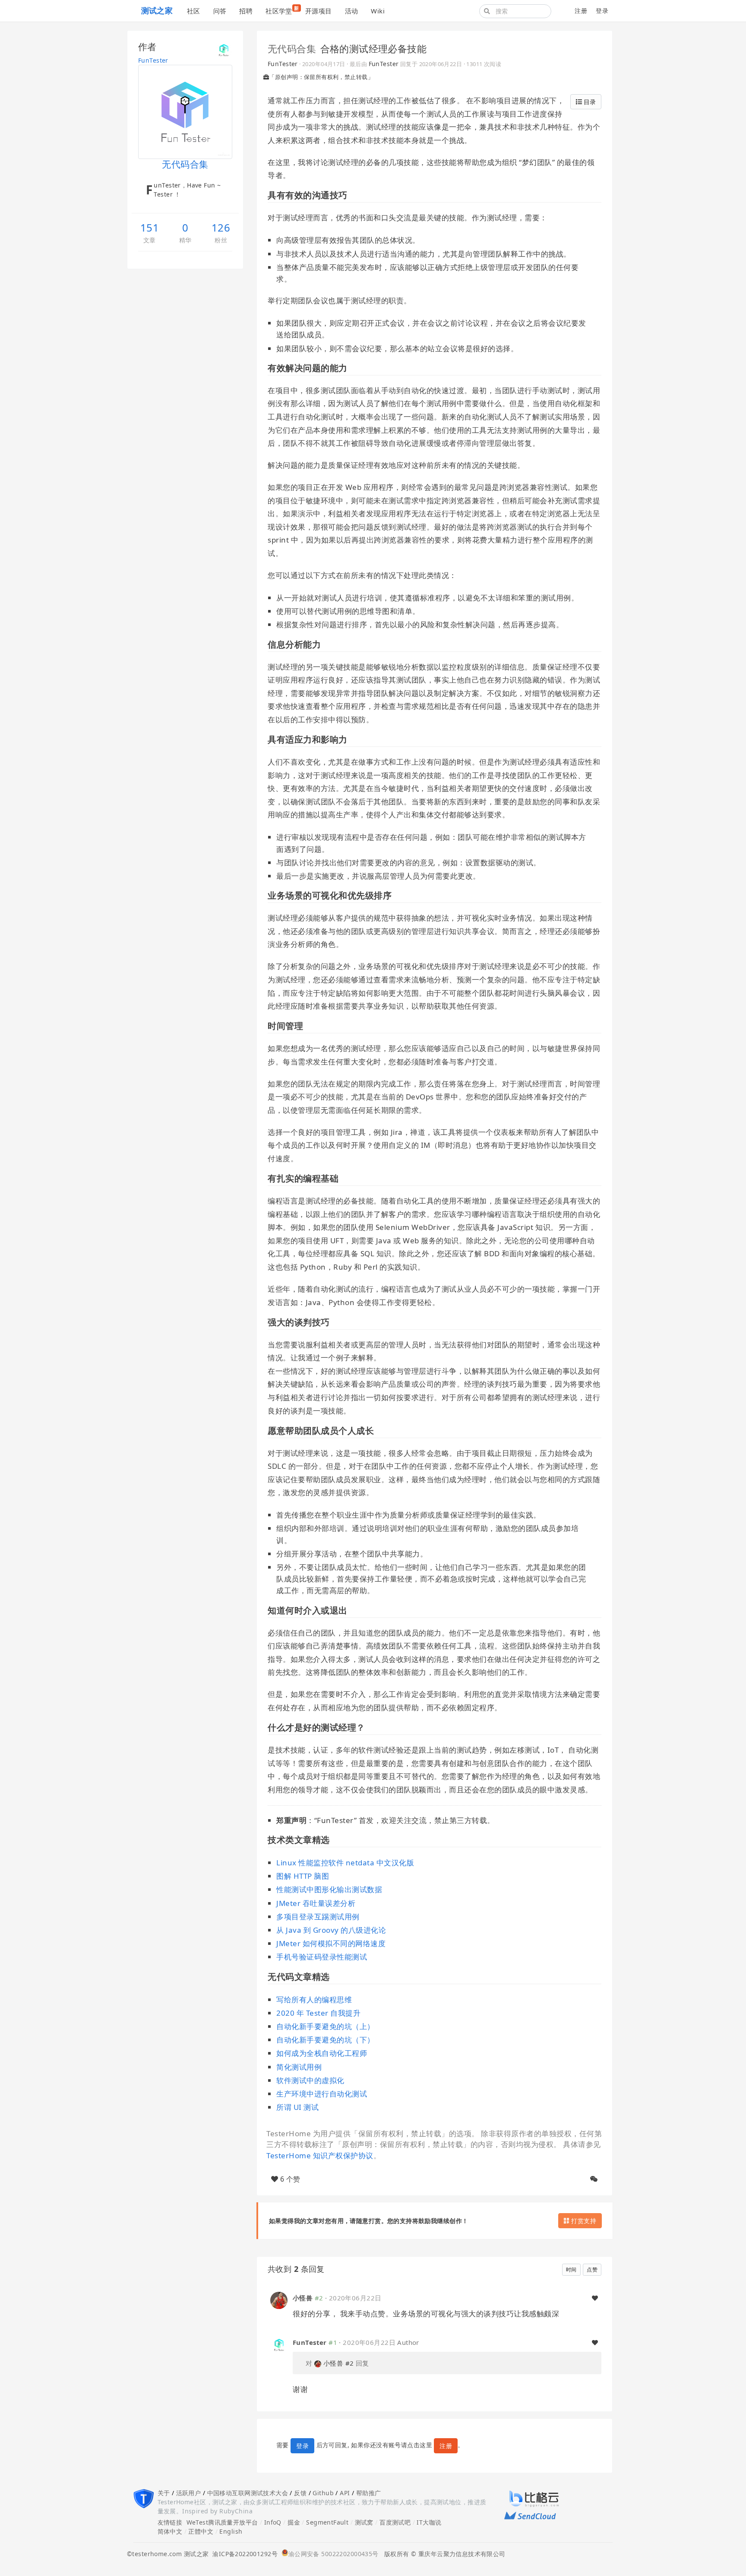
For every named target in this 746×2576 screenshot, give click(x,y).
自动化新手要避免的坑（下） (326, 2040)
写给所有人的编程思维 (314, 1999)
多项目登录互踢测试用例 (318, 1917)
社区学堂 (282, 10)
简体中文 (170, 2531)
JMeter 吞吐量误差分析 (316, 1903)
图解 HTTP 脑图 (303, 1876)
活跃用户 (189, 2493)
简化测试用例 (299, 2067)
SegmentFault (327, 2522)
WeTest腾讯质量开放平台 (222, 2522)
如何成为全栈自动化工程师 (322, 2053)
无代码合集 (292, 48)
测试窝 (364, 2522)
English (231, 2531)
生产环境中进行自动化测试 (322, 2094)
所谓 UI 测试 (297, 2107)
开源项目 (319, 11)
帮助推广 (369, 2493)
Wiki (378, 11)
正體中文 (201, 2531)
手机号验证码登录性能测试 (322, 1957)
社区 (194, 11)
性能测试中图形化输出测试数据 (329, 1889)
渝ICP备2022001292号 (243, 2554)
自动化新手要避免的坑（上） (326, 2026)
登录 (602, 11)
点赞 (592, 2269)
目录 (589, 102)
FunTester (153, 60)
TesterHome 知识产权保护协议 (320, 2155)
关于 (164, 2493)
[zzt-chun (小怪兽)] (279, 2300)
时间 (571, 2269)
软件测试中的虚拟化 (310, 2080)
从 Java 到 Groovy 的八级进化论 (331, 1930)
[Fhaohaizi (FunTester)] (279, 2344)
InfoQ (273, 2522)
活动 (352, 11)
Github (323, 2493)
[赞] (595, 2298)
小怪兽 (303, 2298)
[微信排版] (594, 2179)
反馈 (300, 2493)
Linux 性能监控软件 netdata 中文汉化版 (345, 1863)
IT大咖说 (429, 2522)
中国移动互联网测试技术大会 (248, 2493)
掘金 (294, 2522)
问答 (220, 11)
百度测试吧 (395, 2522)
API (345, 2493)
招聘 (246, 11)
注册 (581, 11)
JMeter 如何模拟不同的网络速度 (331, 1943)
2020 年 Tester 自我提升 (318, 2013)
